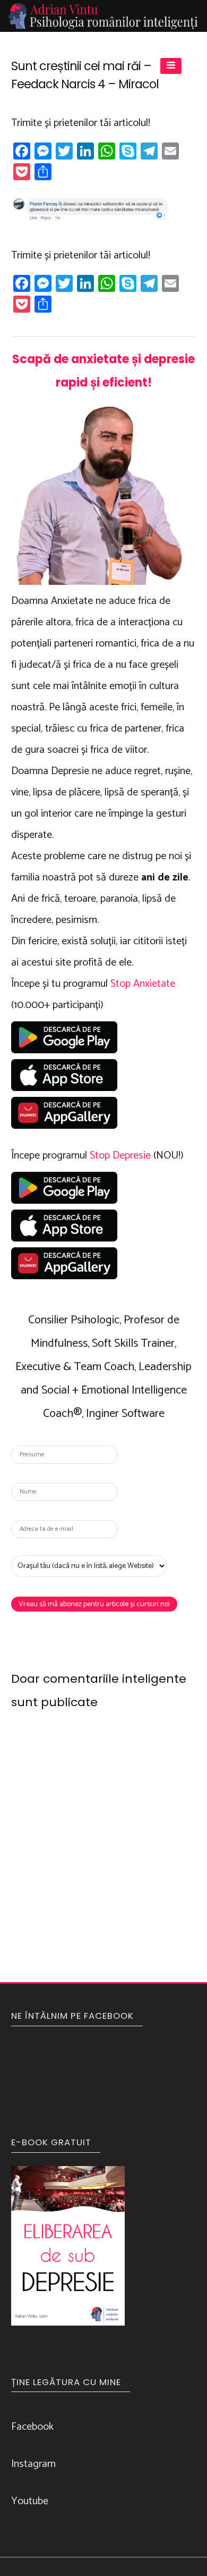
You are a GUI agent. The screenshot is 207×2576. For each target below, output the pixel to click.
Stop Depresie (120, 1156)
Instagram (33, 2464)
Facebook (32, 2427)
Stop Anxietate (143, 984)
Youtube (30, 2501)
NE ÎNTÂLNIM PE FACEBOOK (72, 2016)
